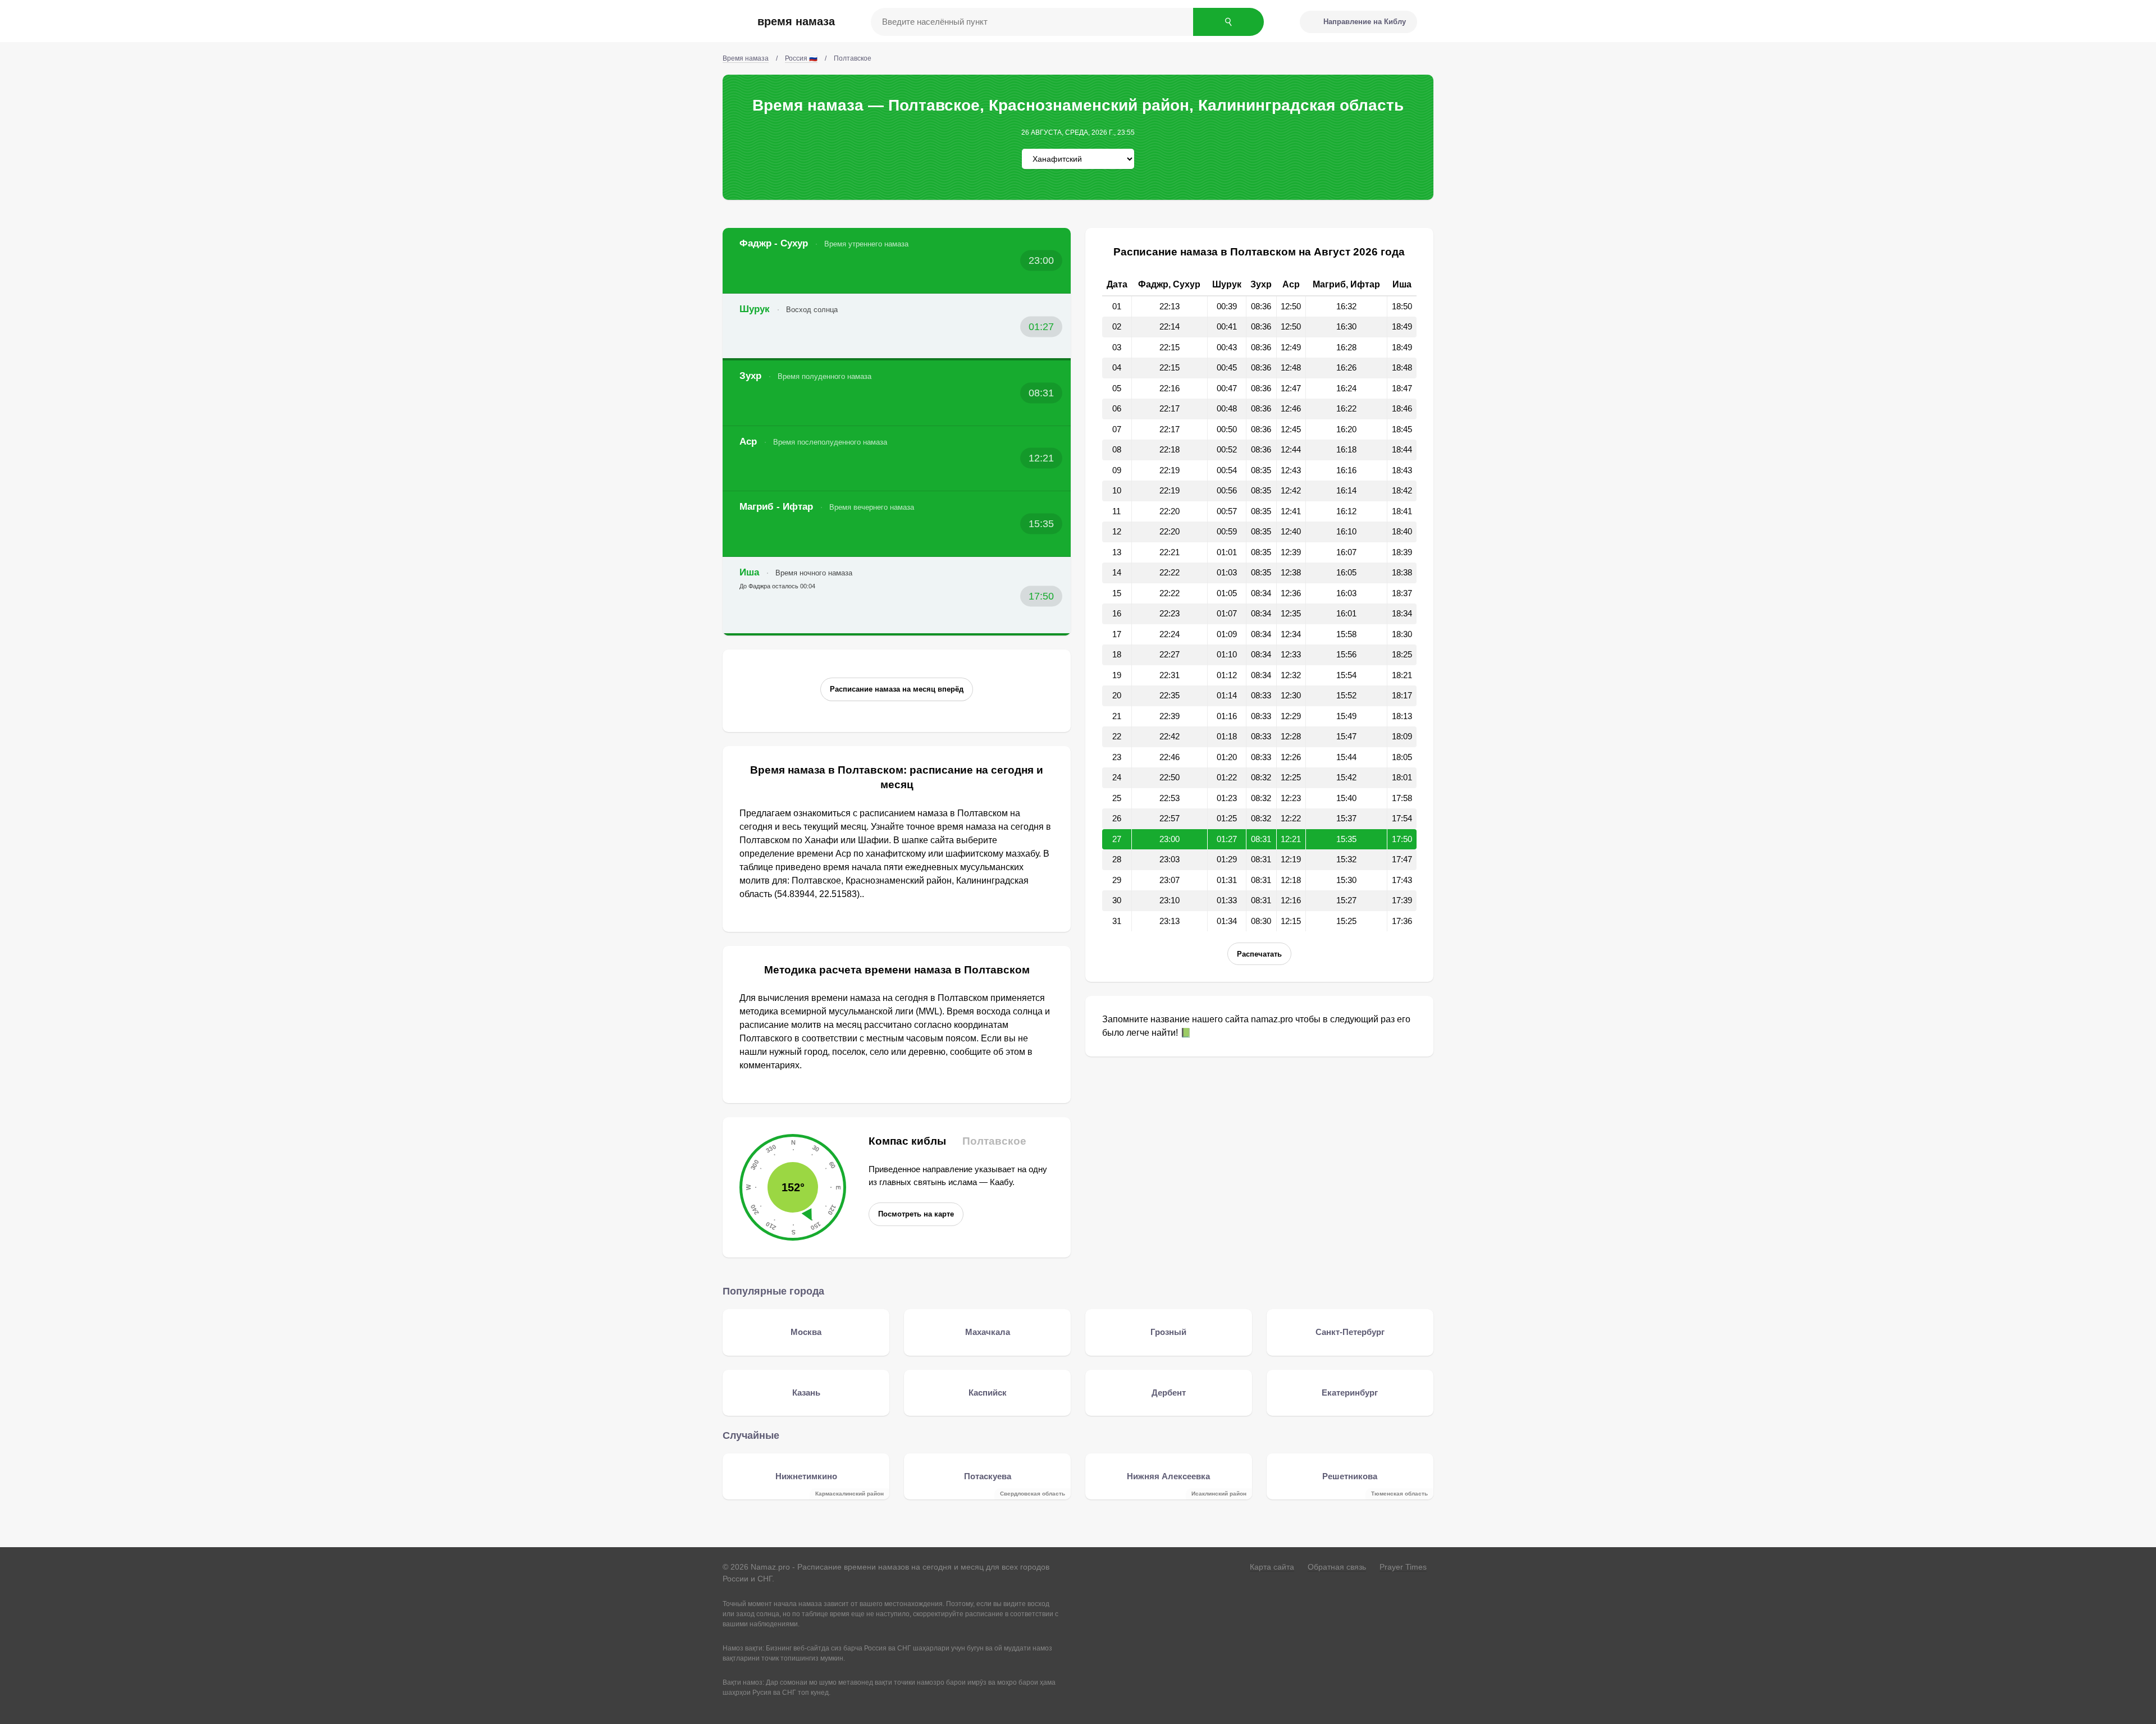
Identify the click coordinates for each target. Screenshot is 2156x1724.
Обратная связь (1337, 1567)
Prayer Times (1403, 1567)
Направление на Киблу (1365, 22)
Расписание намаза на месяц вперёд (897, 689)
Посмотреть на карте (916, 1214)
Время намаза (796, 21)
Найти (1228, 22)
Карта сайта (1272, 1567)
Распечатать (1259, 954)
